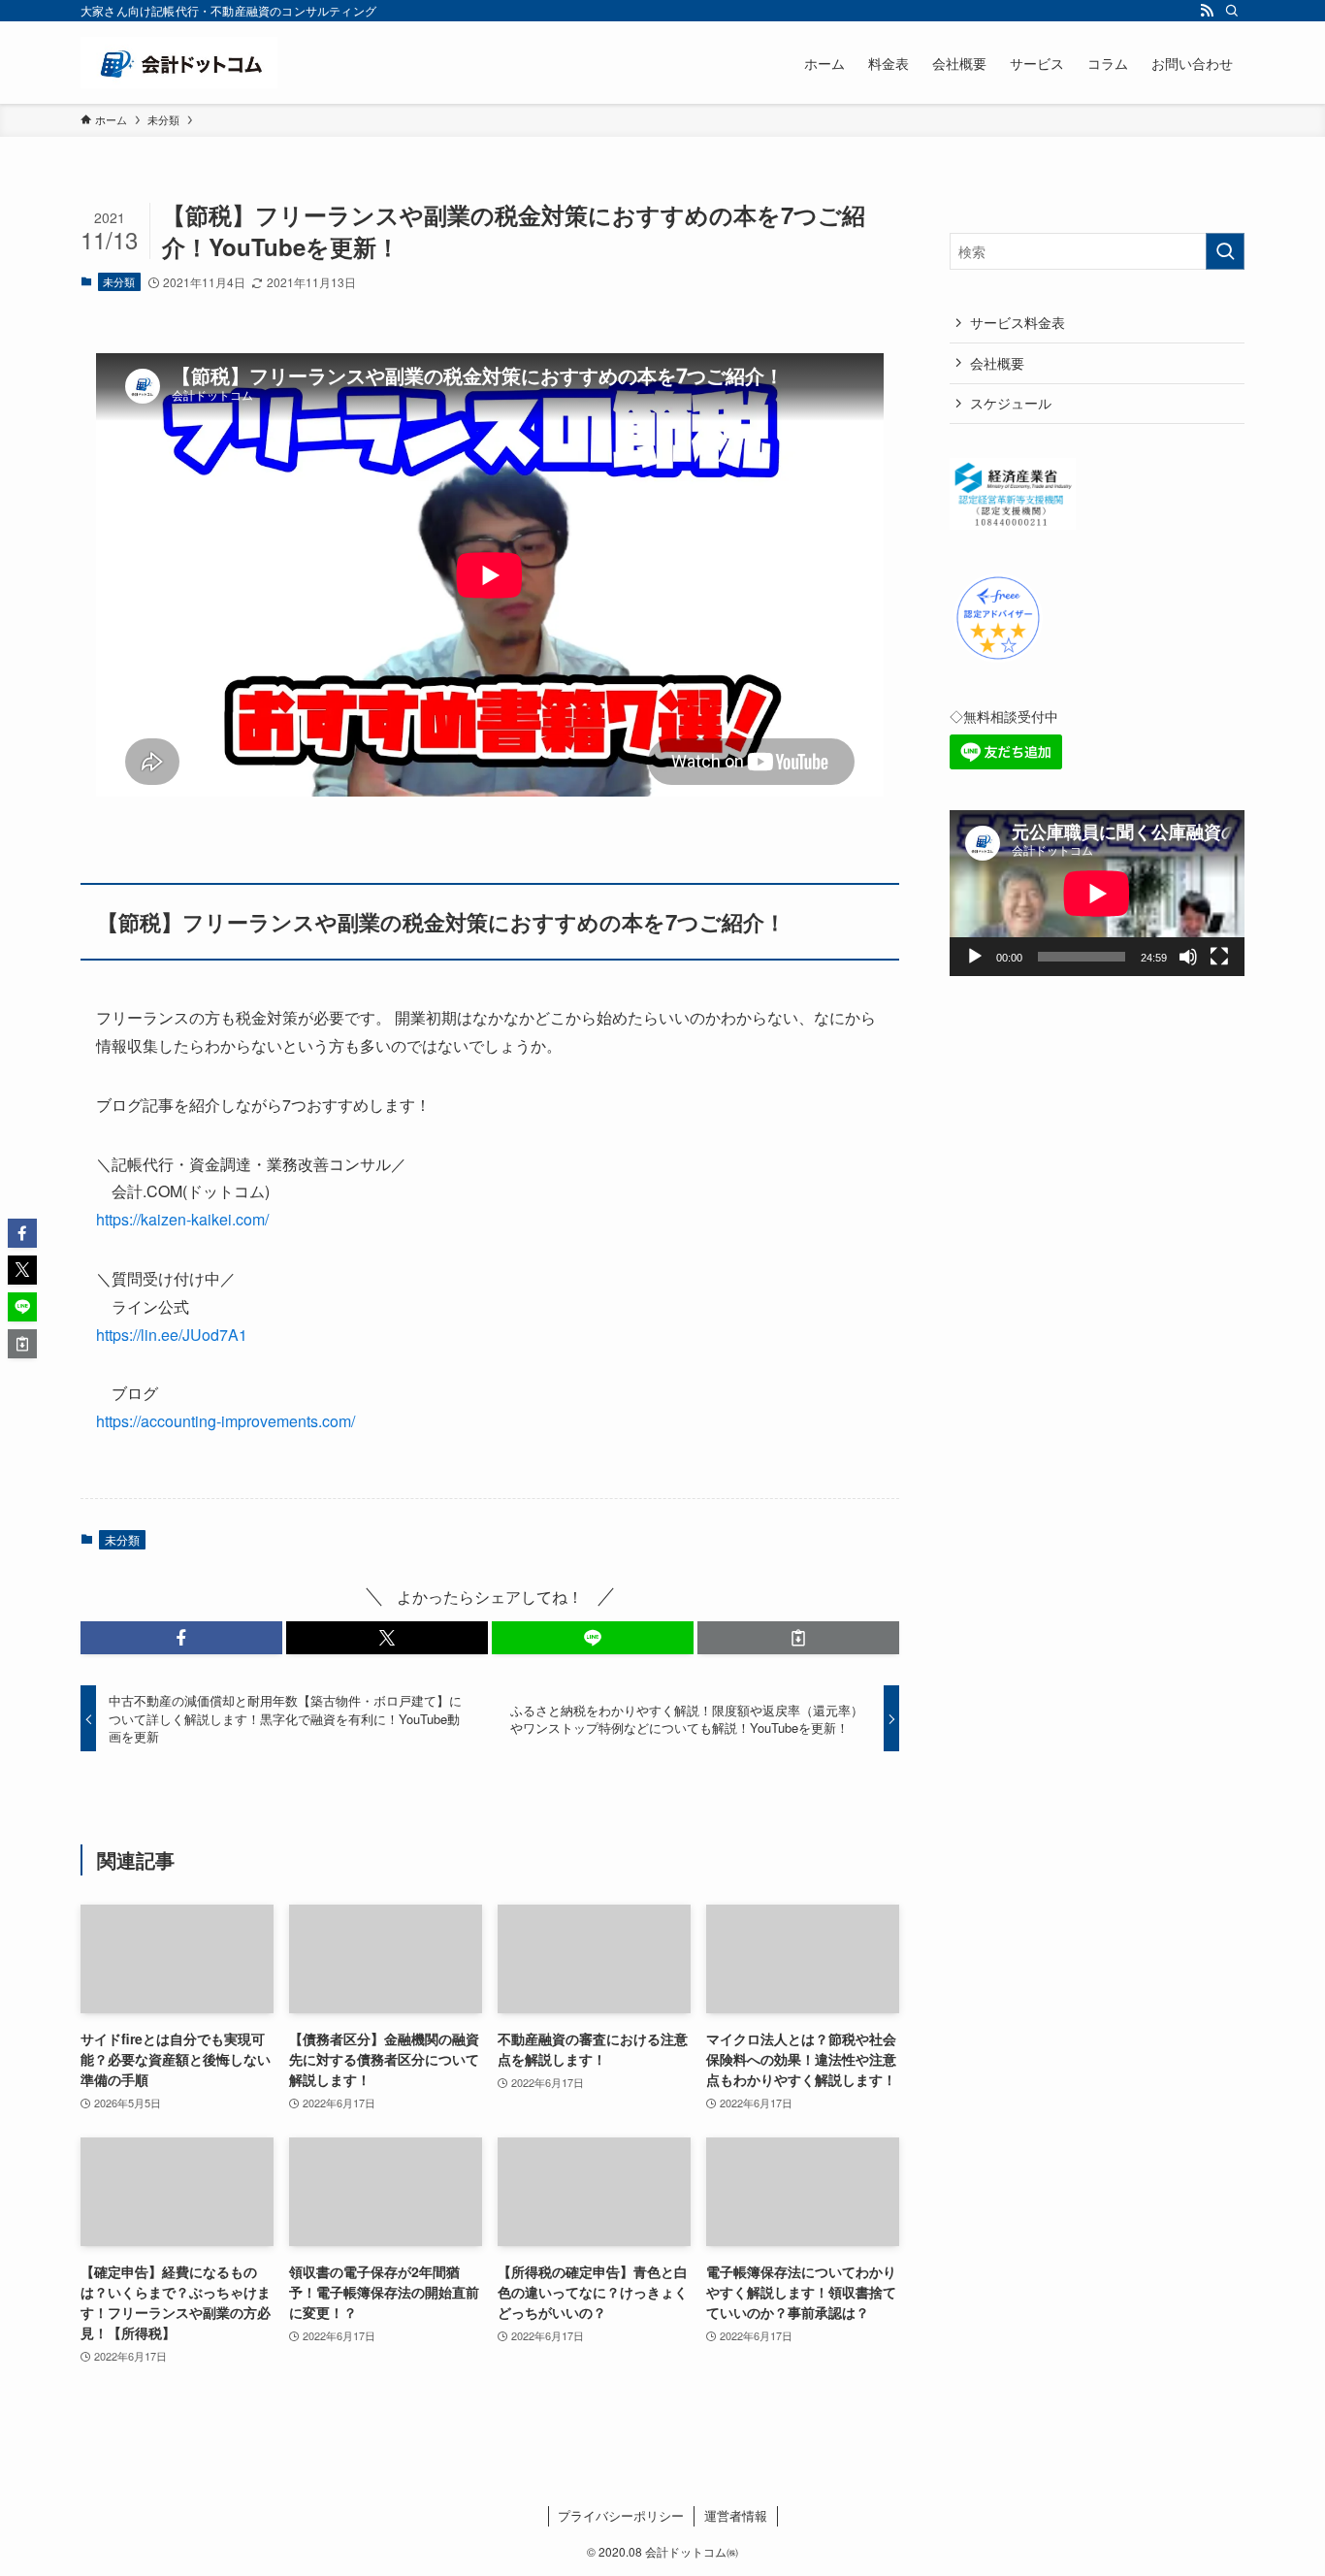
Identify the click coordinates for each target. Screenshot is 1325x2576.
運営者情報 (736, 2515)
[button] (181, 1638)
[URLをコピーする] (798, 1638)
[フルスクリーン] (1219, 957)
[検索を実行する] (1225, 251)
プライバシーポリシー (621, 2515)
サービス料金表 (1018, 322)
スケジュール (1011, 403)
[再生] (975, 957)
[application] (1097, 893)
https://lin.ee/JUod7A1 (172, 1335)
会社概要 (997, 363)
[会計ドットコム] (179, 63)
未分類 (119, 281)
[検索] (1232, 11)
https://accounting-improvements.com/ (226, 1421)
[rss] (1207, 11)
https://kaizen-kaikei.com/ (182, 1219)
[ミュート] (1188, 957)
